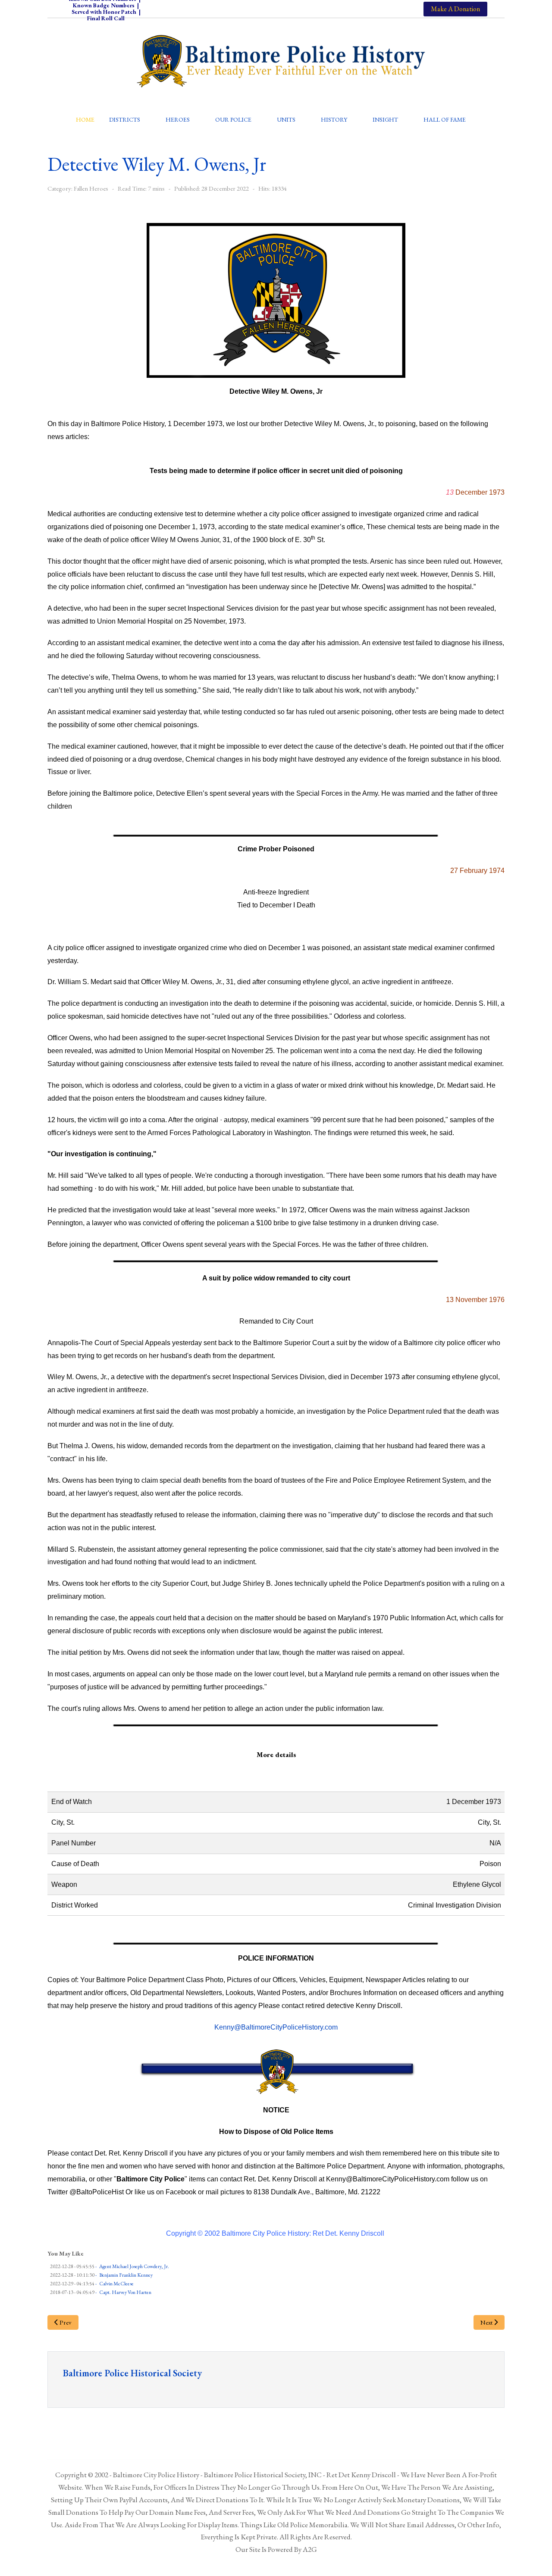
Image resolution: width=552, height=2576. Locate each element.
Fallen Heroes (91, 188)
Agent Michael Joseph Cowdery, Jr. (134, 2266)
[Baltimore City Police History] (282, 61)
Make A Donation (455, 9)
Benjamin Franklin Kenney (126, 2275)
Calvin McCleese (116, 2284)
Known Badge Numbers (104, 5)
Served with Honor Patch (104, 12)
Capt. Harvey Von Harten (125, 2292)
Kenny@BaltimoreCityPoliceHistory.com (276, 2027)
